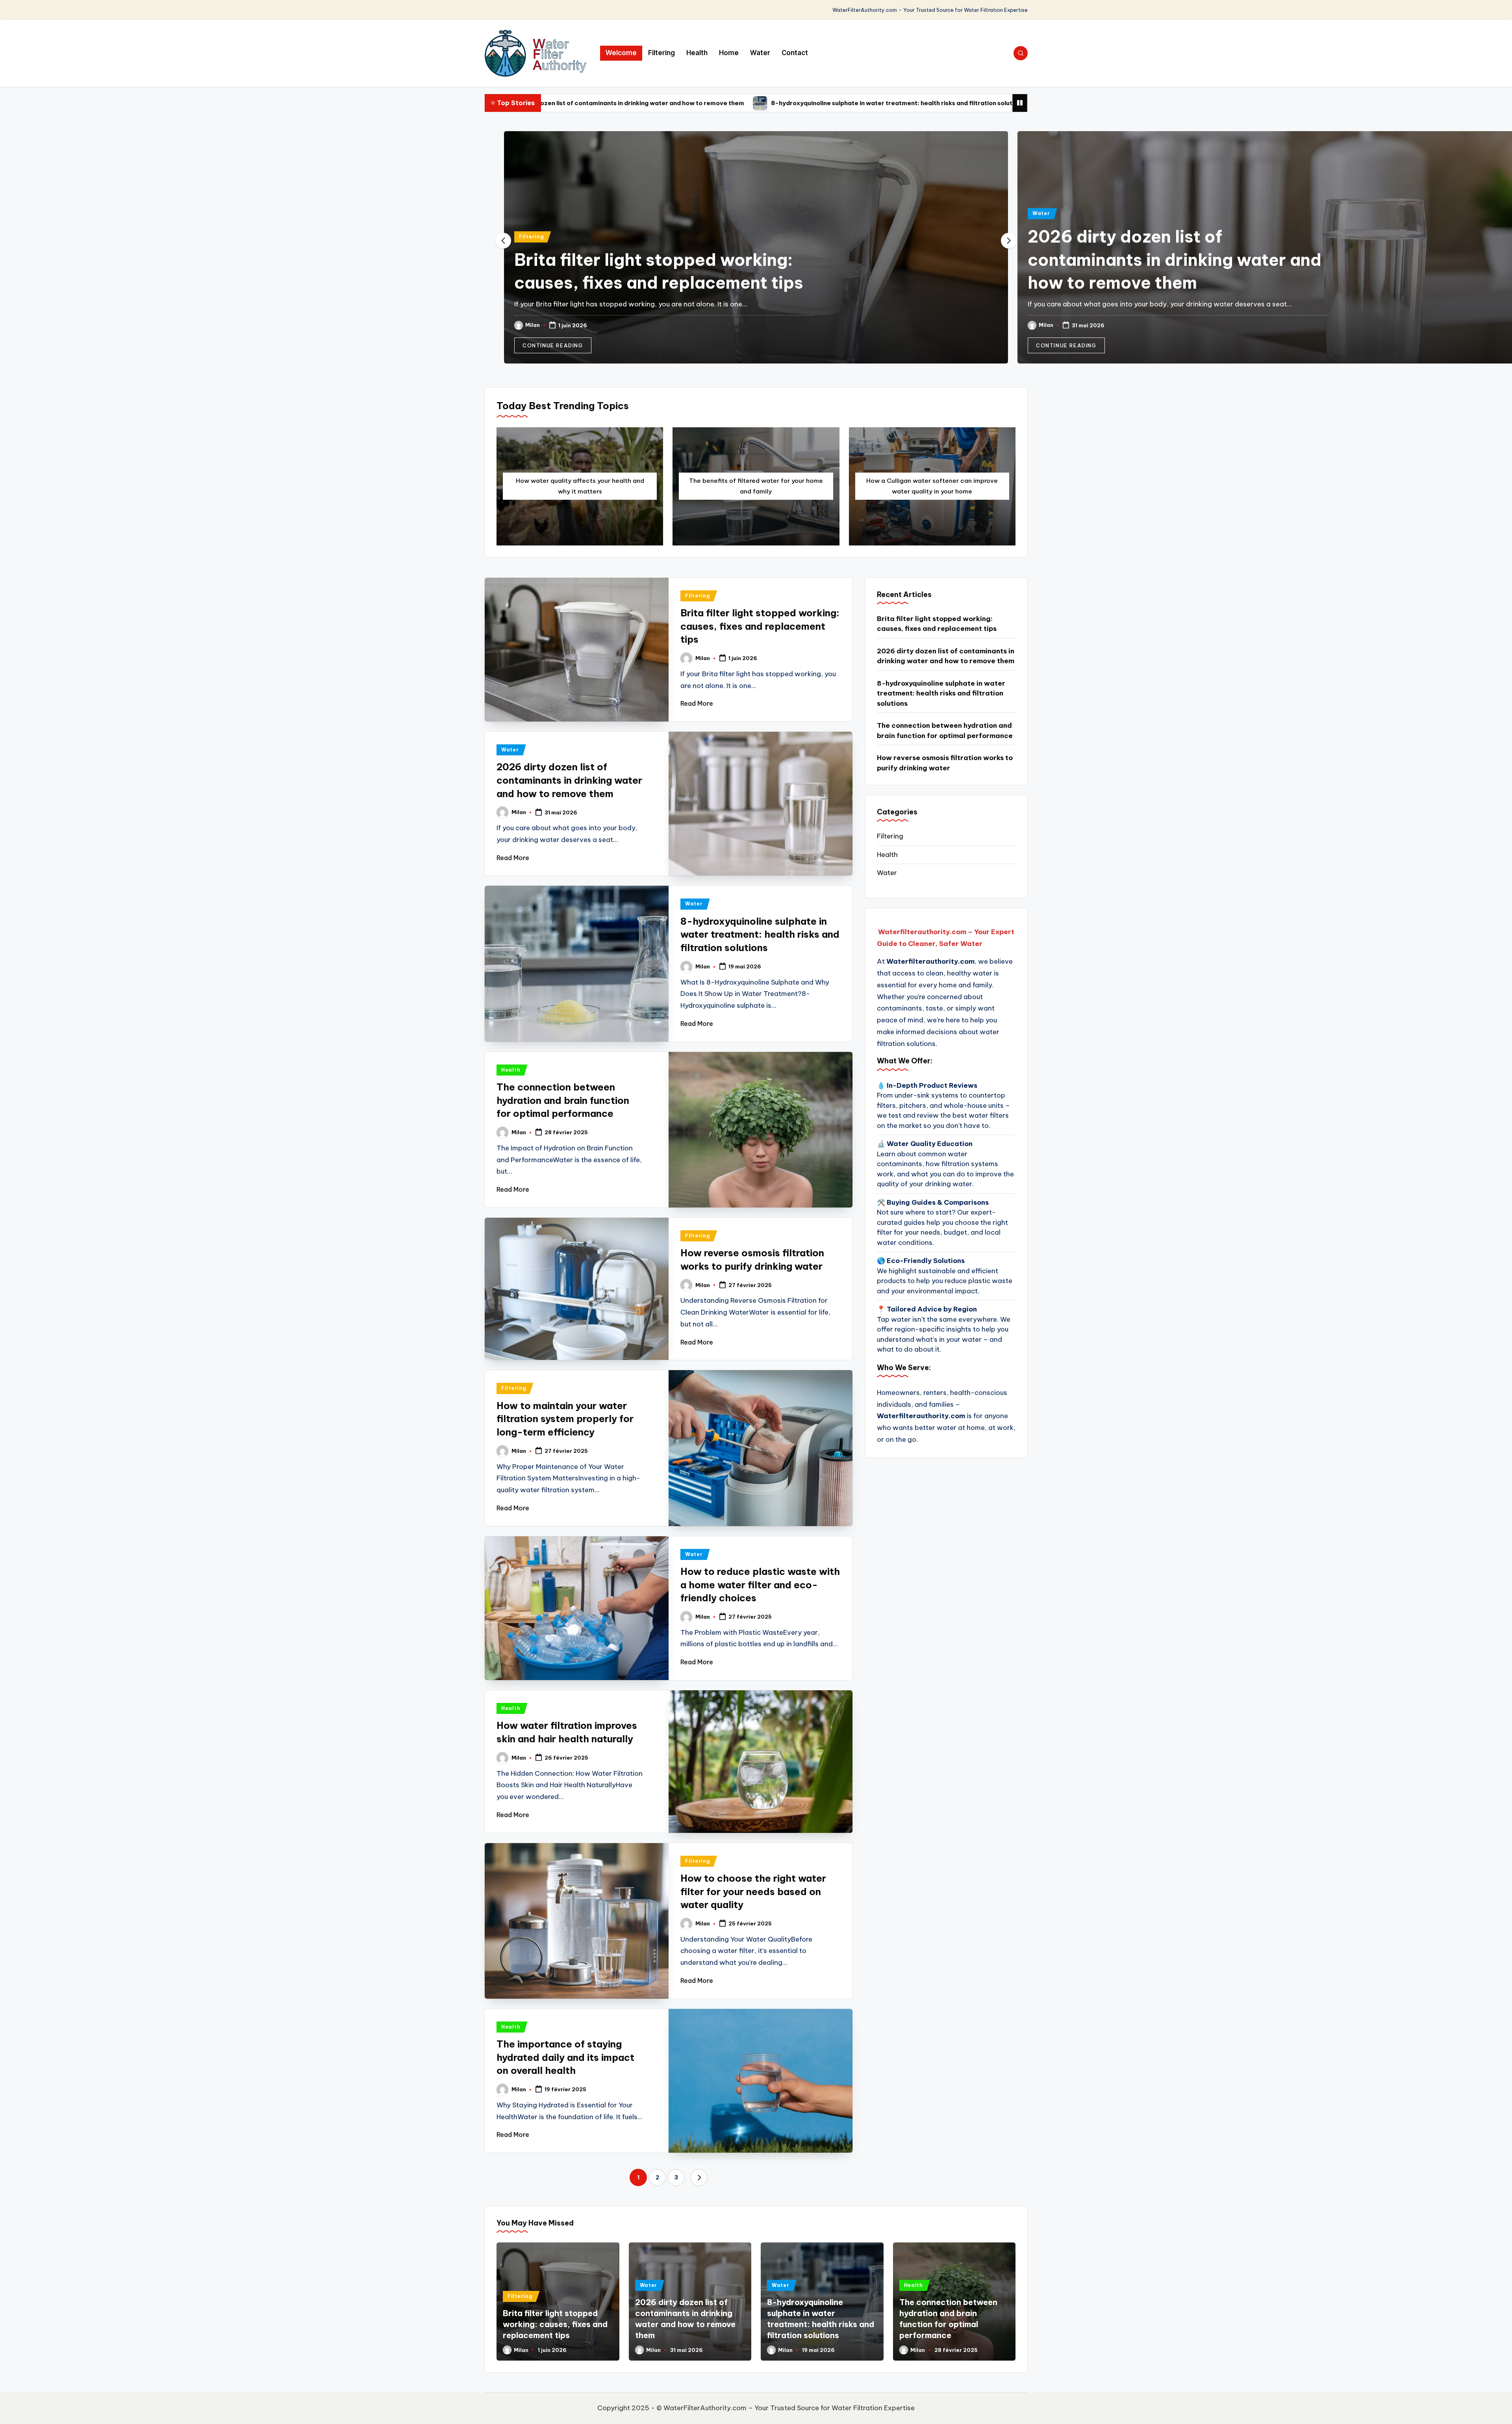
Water (528, 213)
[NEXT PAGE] (699, 2177)
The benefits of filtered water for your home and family (756, 486)
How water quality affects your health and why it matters (580, 486)
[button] (39, 345)
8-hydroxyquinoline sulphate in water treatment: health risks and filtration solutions (636, 103)
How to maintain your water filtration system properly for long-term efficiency (565, 1419)
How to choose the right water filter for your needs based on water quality (753, 1891)
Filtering (18, 236)
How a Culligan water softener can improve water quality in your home (932, 486)
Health (511, 1070)
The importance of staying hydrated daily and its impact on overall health (565, 2057)
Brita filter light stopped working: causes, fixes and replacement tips (760, 626)
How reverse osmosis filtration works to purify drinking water (945, 763)
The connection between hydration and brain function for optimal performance (910, 103)
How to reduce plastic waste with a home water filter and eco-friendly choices (760, 1585)
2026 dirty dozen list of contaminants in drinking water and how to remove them (661, 260)
